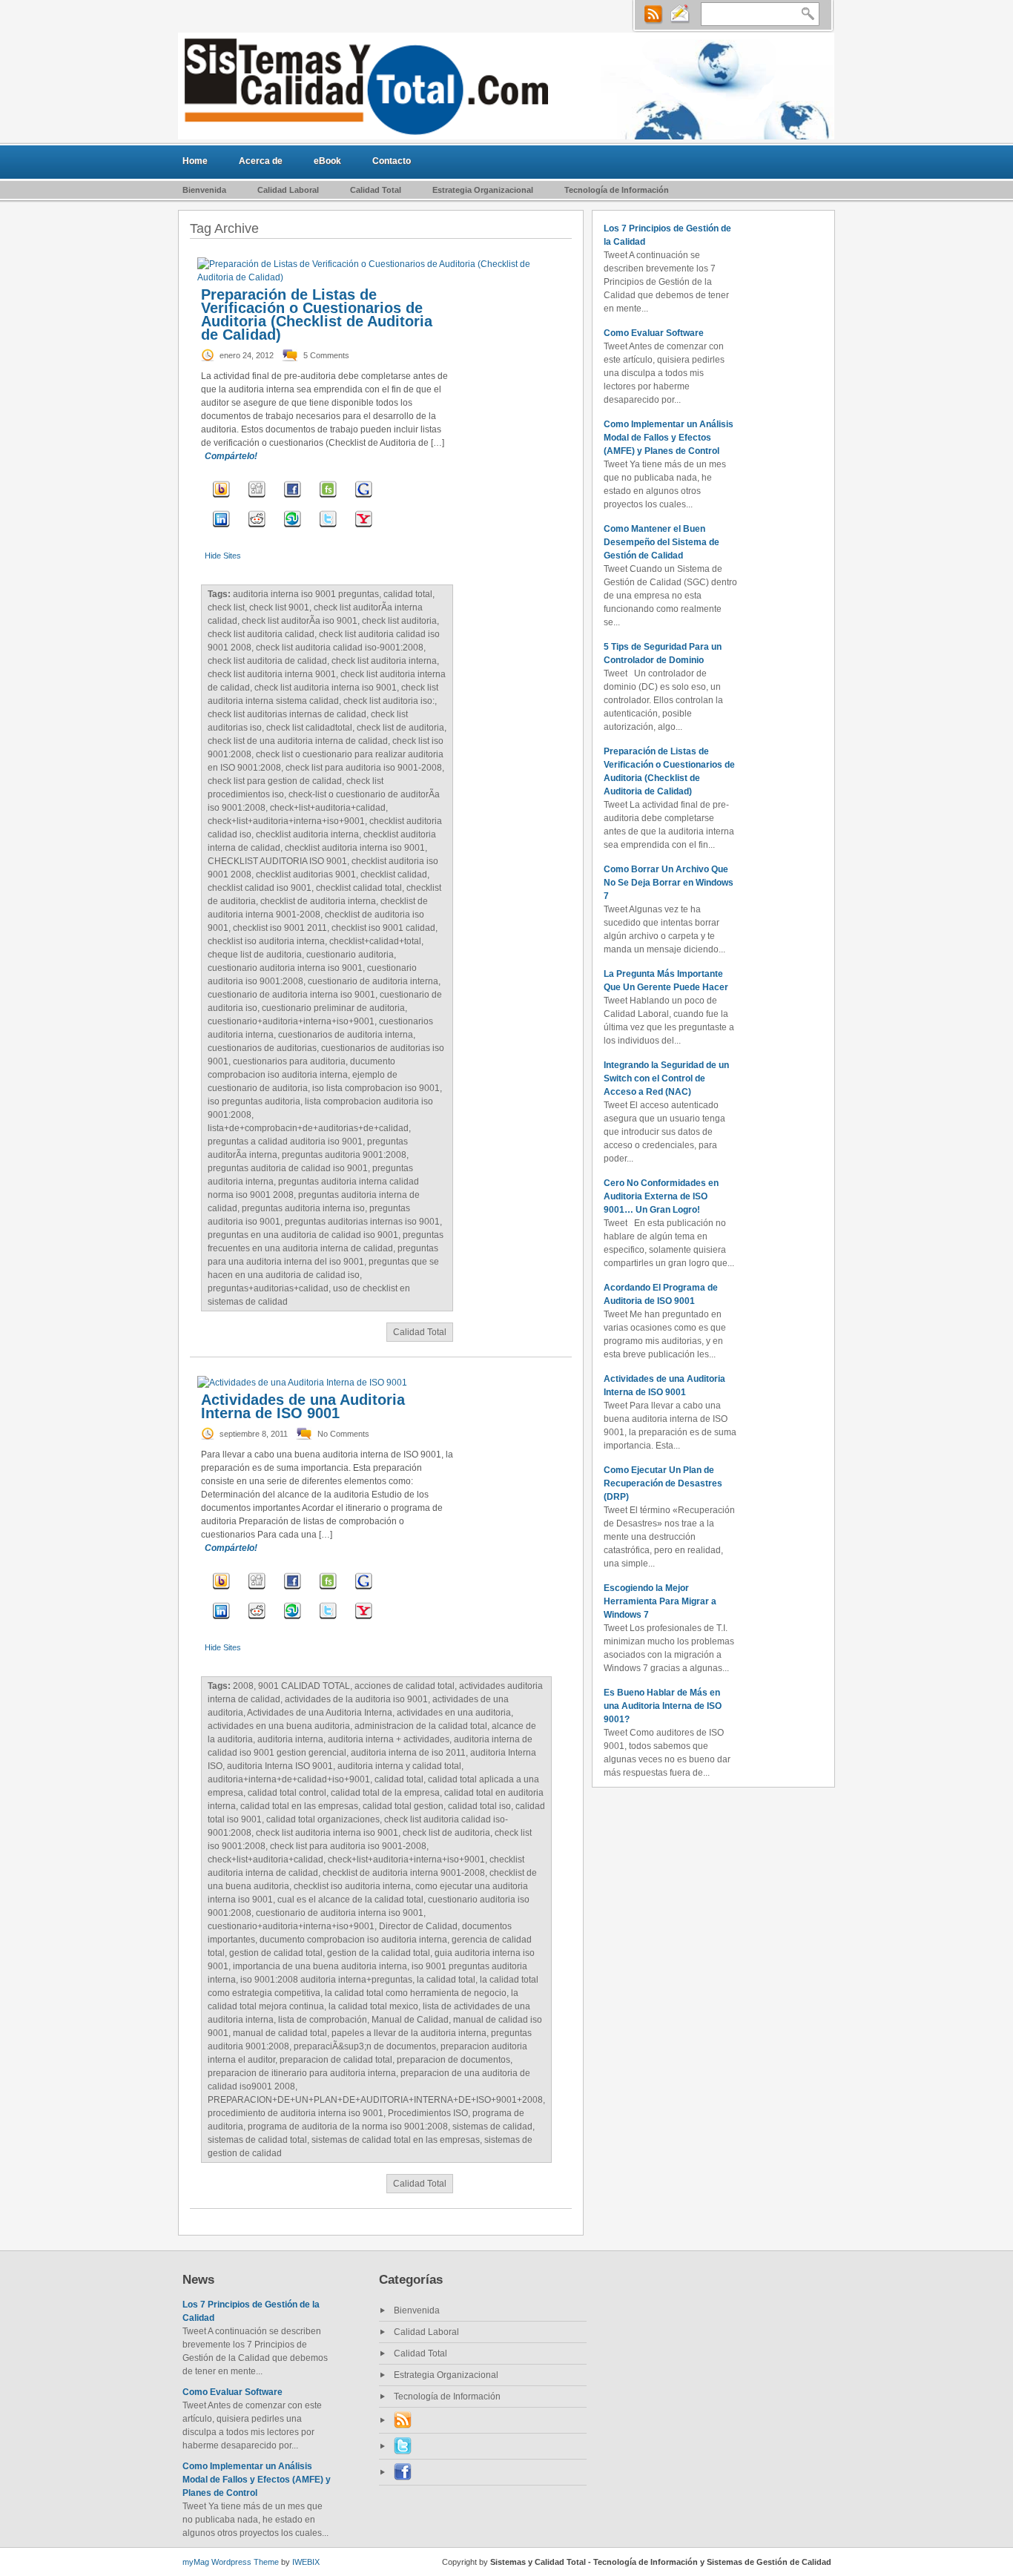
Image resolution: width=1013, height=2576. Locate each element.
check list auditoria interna (384, 661)
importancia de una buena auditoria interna (320, 1966)
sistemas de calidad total (257, 2140)
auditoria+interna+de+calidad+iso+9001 (289, 1779)
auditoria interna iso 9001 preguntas (306, 594)
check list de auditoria (400, 728)
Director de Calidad (418, 1926)
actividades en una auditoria (454, 1713)
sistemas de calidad (492, 2127)
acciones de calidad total (405, 1686)
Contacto (392, 161)
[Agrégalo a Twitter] (328, 529)
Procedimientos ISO (428, 2113)
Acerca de (261, 161)
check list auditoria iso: (389, 701)
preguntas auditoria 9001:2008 (344, 1155)
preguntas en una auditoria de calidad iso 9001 (303, 1235)
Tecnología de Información (617, 190)
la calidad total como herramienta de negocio (416, 1993)
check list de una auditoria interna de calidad (298, 741)
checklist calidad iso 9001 (260, 888)
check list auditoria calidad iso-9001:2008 (340, 648)
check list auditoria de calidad (267, 661)
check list (226, 607)
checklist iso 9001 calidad (383, 928)
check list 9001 (279, 607)
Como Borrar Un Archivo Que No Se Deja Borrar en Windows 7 (669, 883)
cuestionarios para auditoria (289, 1061)
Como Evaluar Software (654, 333)
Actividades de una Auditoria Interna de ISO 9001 (303, 1406)
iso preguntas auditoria (254, 1101)
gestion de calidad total (276, 1953)
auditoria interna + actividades (389, 1739)
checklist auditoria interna (307, 834)
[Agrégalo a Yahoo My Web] (364, 529)
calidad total (408, 594)
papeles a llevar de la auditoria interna (409, 2033)
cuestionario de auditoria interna (373, 981)
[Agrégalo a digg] (257, 499)
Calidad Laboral (288, 190)
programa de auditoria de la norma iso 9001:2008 (348, 2127)
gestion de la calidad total (379, 1953)
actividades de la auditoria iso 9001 (356, 1699)
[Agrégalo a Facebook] (293, 499)
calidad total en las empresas (299, 1806)
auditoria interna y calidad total (399, 1766)
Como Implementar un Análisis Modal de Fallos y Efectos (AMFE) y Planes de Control (669, 438)
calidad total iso (479, 1806)
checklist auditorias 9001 (306, 874)
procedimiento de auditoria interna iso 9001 (296, 2113)
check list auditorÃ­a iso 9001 (300, 621)
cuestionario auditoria (350, 955)
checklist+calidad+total (375, 941)
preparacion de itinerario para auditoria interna (302, 2073)
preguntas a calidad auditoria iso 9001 (285, 1142)
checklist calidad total (359, 888)
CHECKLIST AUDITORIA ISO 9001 (277, 861)
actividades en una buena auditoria (279, 1726)
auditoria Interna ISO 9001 (280, 1766)
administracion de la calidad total (421, 1726)
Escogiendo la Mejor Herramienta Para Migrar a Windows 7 (660, 1601)
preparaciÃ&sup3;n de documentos (365, 2046)
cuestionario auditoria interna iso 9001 (285, 968)
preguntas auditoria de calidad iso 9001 (288, 1168)
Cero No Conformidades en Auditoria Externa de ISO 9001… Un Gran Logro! (661, 1196)
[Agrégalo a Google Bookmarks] (364, 499)
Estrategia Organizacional (483, 190)
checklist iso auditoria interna (266, 941)
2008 (243, 1686)
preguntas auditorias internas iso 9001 (362, 1222)
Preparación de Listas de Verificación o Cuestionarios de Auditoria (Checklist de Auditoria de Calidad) (317, 314)
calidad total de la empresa (385, 1793)
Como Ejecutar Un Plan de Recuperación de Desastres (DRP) (663, 1483)
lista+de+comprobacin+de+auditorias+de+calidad (308, 1128)
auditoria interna (290, 1739)
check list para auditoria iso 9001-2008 (364, 768)
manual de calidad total (280, 2033)
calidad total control (287, 1793)
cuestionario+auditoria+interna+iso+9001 (291, 1021)
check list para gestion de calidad (275, 781)
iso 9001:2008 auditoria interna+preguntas (326, 1980)
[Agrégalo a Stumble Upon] (293, 529)
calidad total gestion (403, 1806)
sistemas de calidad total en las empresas (396, 2140)
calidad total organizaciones (323, 1819)
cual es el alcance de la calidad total (350, 1900)
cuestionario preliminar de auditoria (333, 1008)
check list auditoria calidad (261, 634)
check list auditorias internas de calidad (287, 714)
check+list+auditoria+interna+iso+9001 (286, 821)
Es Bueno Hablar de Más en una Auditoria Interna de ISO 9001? (663, 1706)
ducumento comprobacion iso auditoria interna (353, 1940)
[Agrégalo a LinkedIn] (221, 529)
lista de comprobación (323, 2020)
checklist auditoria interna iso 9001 (355, 848)
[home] (506, 86)
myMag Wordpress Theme (231, 2562)
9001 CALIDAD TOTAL (304, 1686)
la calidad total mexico (373, 2006)
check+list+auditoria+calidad (328, 808)
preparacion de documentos (453, 2060)
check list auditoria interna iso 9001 (326, 688)
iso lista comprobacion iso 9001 (376, 1088)
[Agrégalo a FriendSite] (328, 499)
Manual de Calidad (410, 2020)
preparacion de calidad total (336, 2060)
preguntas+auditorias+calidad (268, 1288)
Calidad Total (376, 190)
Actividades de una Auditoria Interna (320, 1713)
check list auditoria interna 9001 (272, 674)
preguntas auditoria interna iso (303, 1208)
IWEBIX (306, 2562)
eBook (327, 161)
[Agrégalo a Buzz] (221, 499)
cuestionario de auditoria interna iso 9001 (291, 995)
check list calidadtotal (309, 728)
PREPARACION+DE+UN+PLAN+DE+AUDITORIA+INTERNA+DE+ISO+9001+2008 (375, 2100)
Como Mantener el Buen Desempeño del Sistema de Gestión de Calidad (661, 542)
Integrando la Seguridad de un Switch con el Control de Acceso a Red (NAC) (666, 1078)
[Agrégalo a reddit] (257, 529)
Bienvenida (204, 190)
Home (195, 161)
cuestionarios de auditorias (262, 1048)
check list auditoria (399, 621)
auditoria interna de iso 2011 (408, 1753)
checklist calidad (394, 874)
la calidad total (446, 1980)
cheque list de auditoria (255, 955)
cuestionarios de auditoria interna (346, 1035)
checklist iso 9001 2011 (280, 928)
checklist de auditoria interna (318, 901)
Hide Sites (223, 556)
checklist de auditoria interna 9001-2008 (404, 1873)
